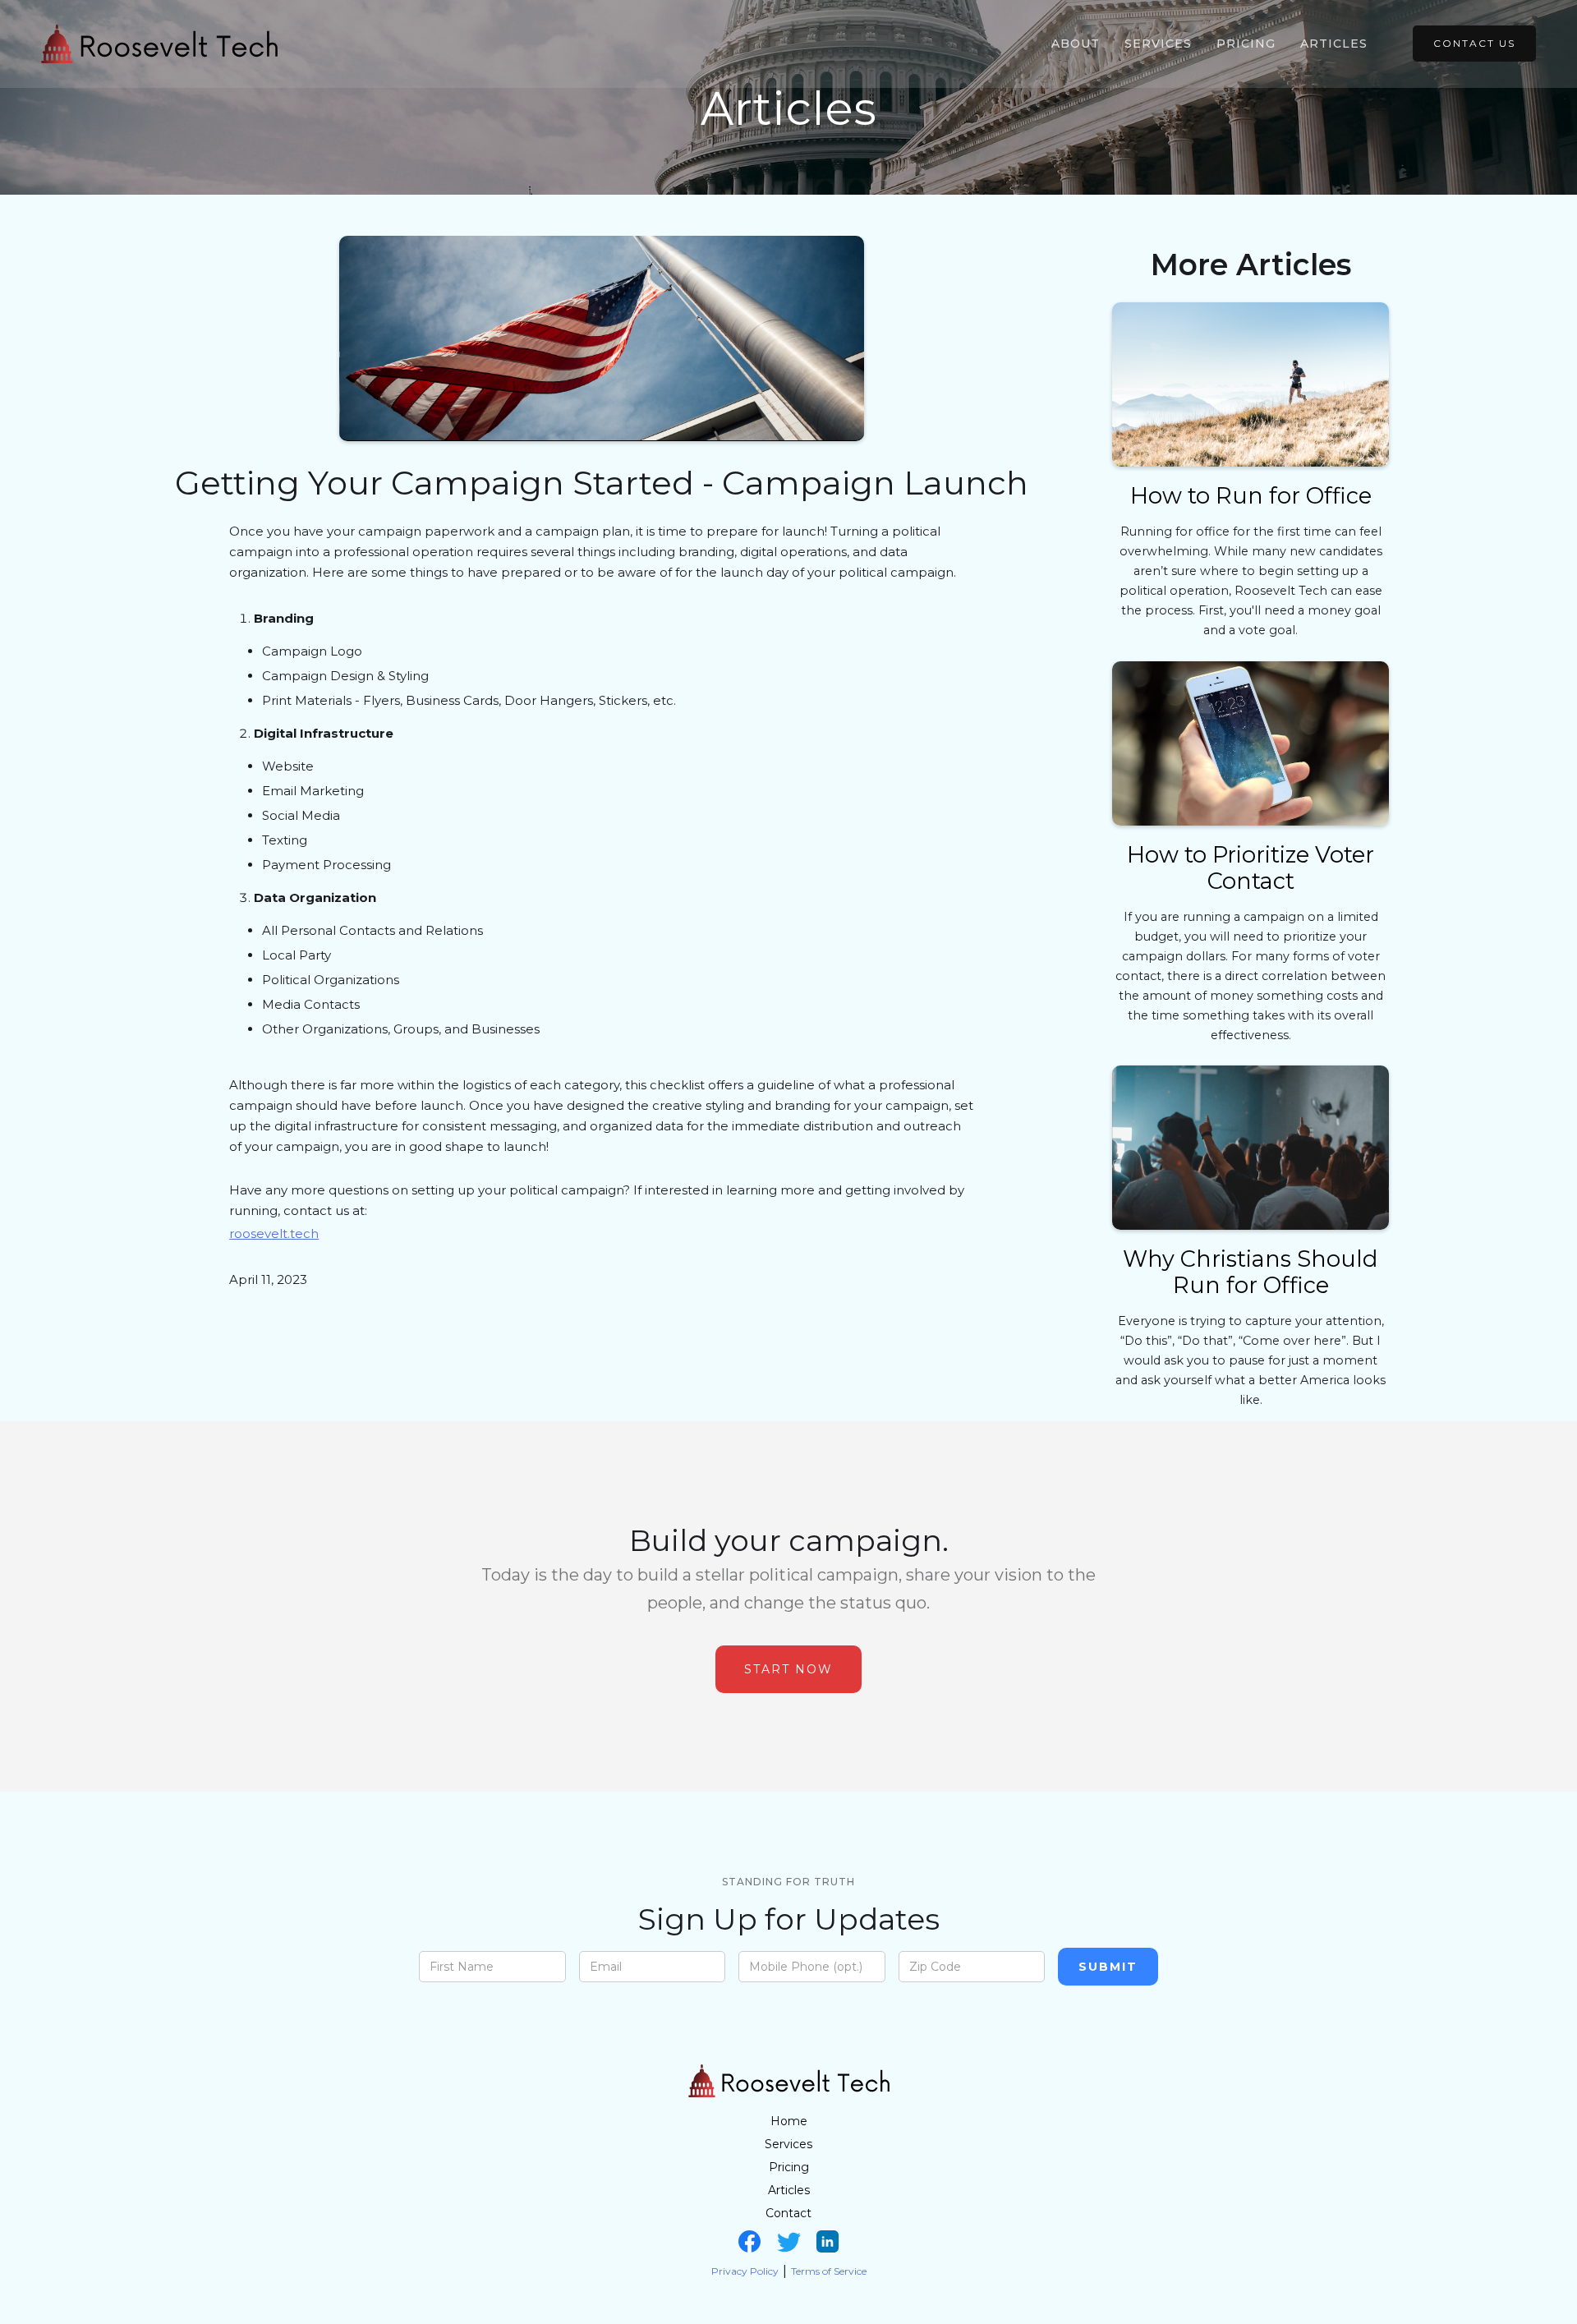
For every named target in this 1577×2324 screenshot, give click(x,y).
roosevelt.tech (274, 1233)
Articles (1334, 44)
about (1076, 44)
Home (789, 2121)
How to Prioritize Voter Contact (1251, 868)
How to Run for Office (1251, 496)
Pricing (1246, 44)
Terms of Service (829, 2271)
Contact (788, 2213)
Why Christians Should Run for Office (1251, 1272)
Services (1158, 44)
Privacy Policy (745, 2271)
